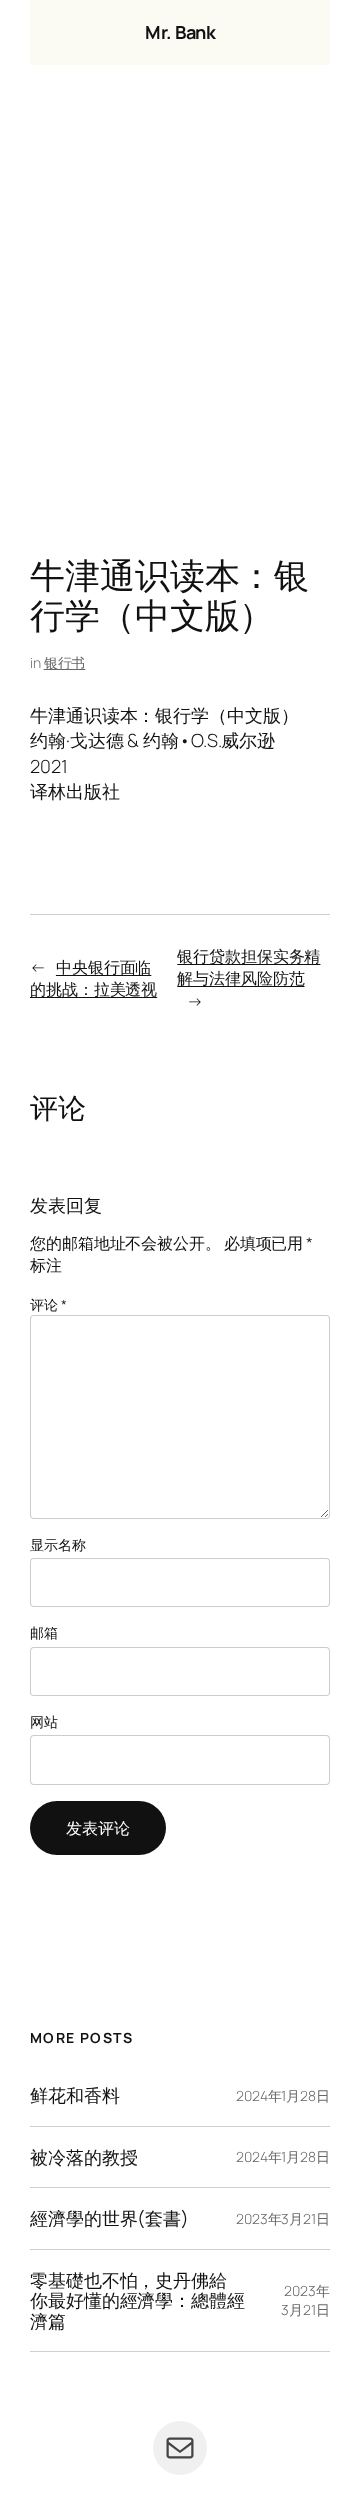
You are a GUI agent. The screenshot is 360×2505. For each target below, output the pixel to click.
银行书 (65, 662)
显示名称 (58, 1544)
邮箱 (44, 1632)
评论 (48, 1304)
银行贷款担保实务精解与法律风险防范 (248, 967)
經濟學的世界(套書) (109, 2218)
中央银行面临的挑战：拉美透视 (93, 978)
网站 (44, 1721)
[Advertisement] (180, 315)
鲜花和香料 (75, 2095)
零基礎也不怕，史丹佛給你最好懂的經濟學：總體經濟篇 (137, 2300)
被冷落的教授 (83, 2157)
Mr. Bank (180, 32)
